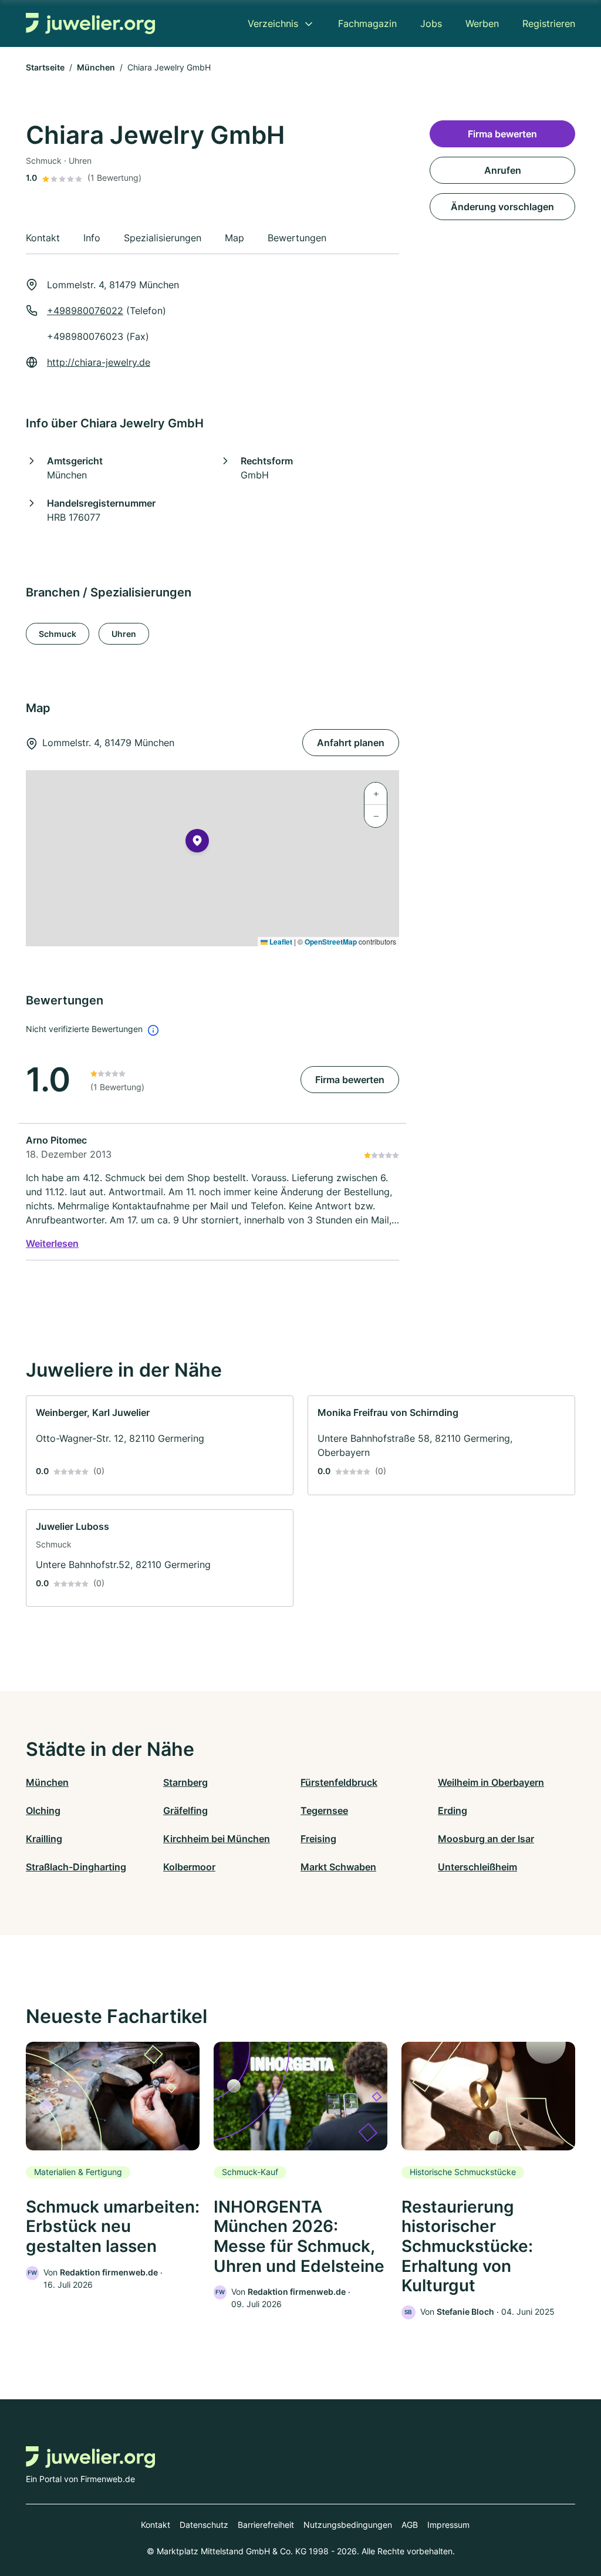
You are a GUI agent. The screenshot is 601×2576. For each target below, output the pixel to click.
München (96, 67)
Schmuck (58, 634)
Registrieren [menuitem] (549, 23)
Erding (453, 1810)
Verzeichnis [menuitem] (273, 23)
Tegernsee (324, 1810)
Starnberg (185, 1782)
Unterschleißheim (477, 1867)
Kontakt (156, 2525)
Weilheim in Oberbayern (491, 1782)
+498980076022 (85, 311)
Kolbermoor (189, 1867)
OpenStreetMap (331, 942)
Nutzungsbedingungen (348, 2525)
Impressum (448, 2525)
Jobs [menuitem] (431, 23)
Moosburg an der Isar (486, 1839)
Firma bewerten (350, 1080)
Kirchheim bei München (217, 1839)
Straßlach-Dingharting (76, 1867)
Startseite (45, 67)
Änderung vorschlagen (502, 207)
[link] (160, 1445)
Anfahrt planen (351, 743)
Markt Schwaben (338, 1867)
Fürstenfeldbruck (339, 1782)
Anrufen (503, 170)
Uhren (124, 634)
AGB (410, 2525)
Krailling (44, 1839)
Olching (43, 1810)
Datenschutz (204, 2525)
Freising (318, 1839)
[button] (197, 843)
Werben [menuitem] (482, 23)
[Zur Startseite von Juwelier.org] (90, 24)
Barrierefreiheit (266, 2525)
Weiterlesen (52, 1243)
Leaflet (280, 942)
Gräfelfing (185, 1810)
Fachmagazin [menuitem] (367, 23)
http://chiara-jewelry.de (99, 362)
